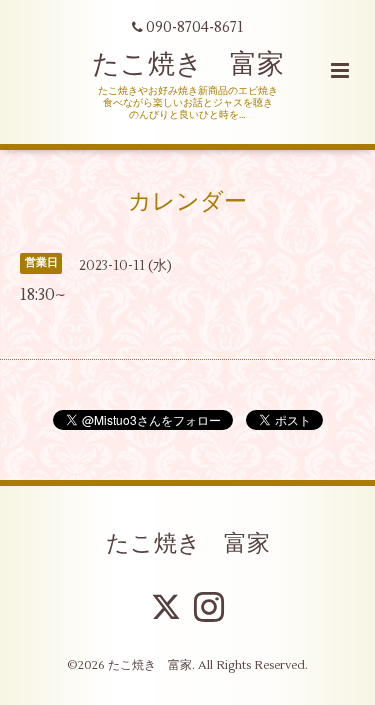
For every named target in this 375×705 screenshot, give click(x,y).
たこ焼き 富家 (188, 64)
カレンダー (187, 201)
